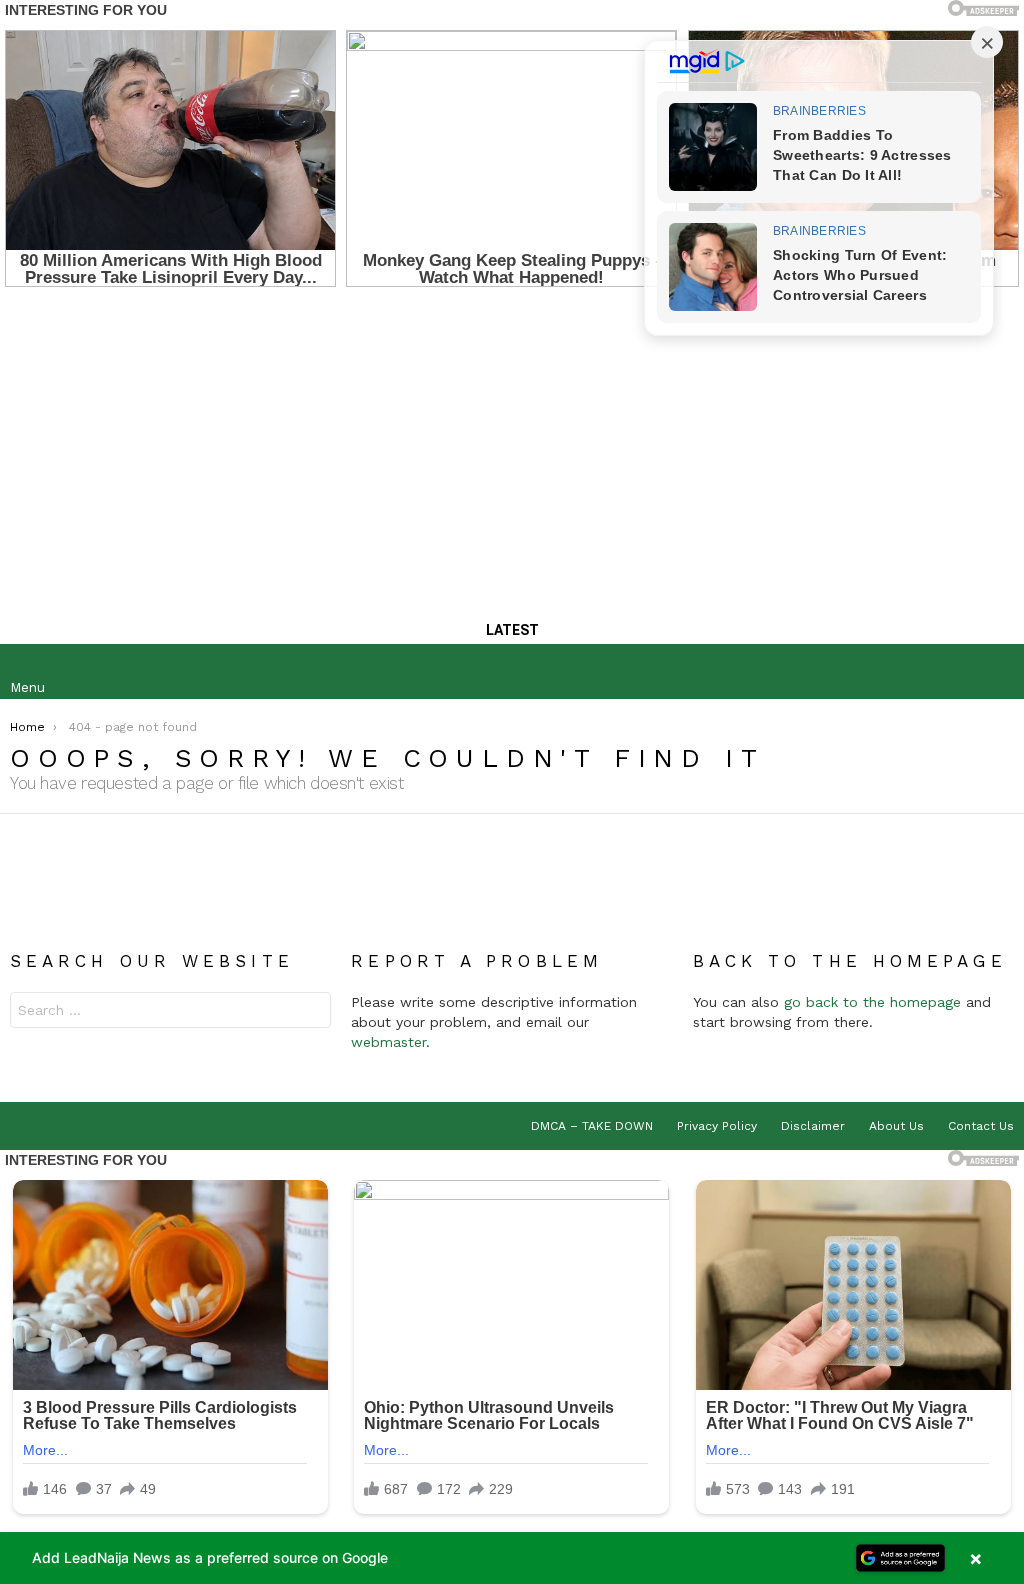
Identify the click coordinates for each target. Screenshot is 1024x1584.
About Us (896, 1126)
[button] (512, 1558)
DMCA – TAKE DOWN (592, 1126)
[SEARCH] (998, 672)
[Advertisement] (512, 447)
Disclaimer (813, 1126)
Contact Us (981, 1126)
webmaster (388, 1042)
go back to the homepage (872, 1002)
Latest (512, 630)
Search (311, 1012)
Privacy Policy (717, 1126)
